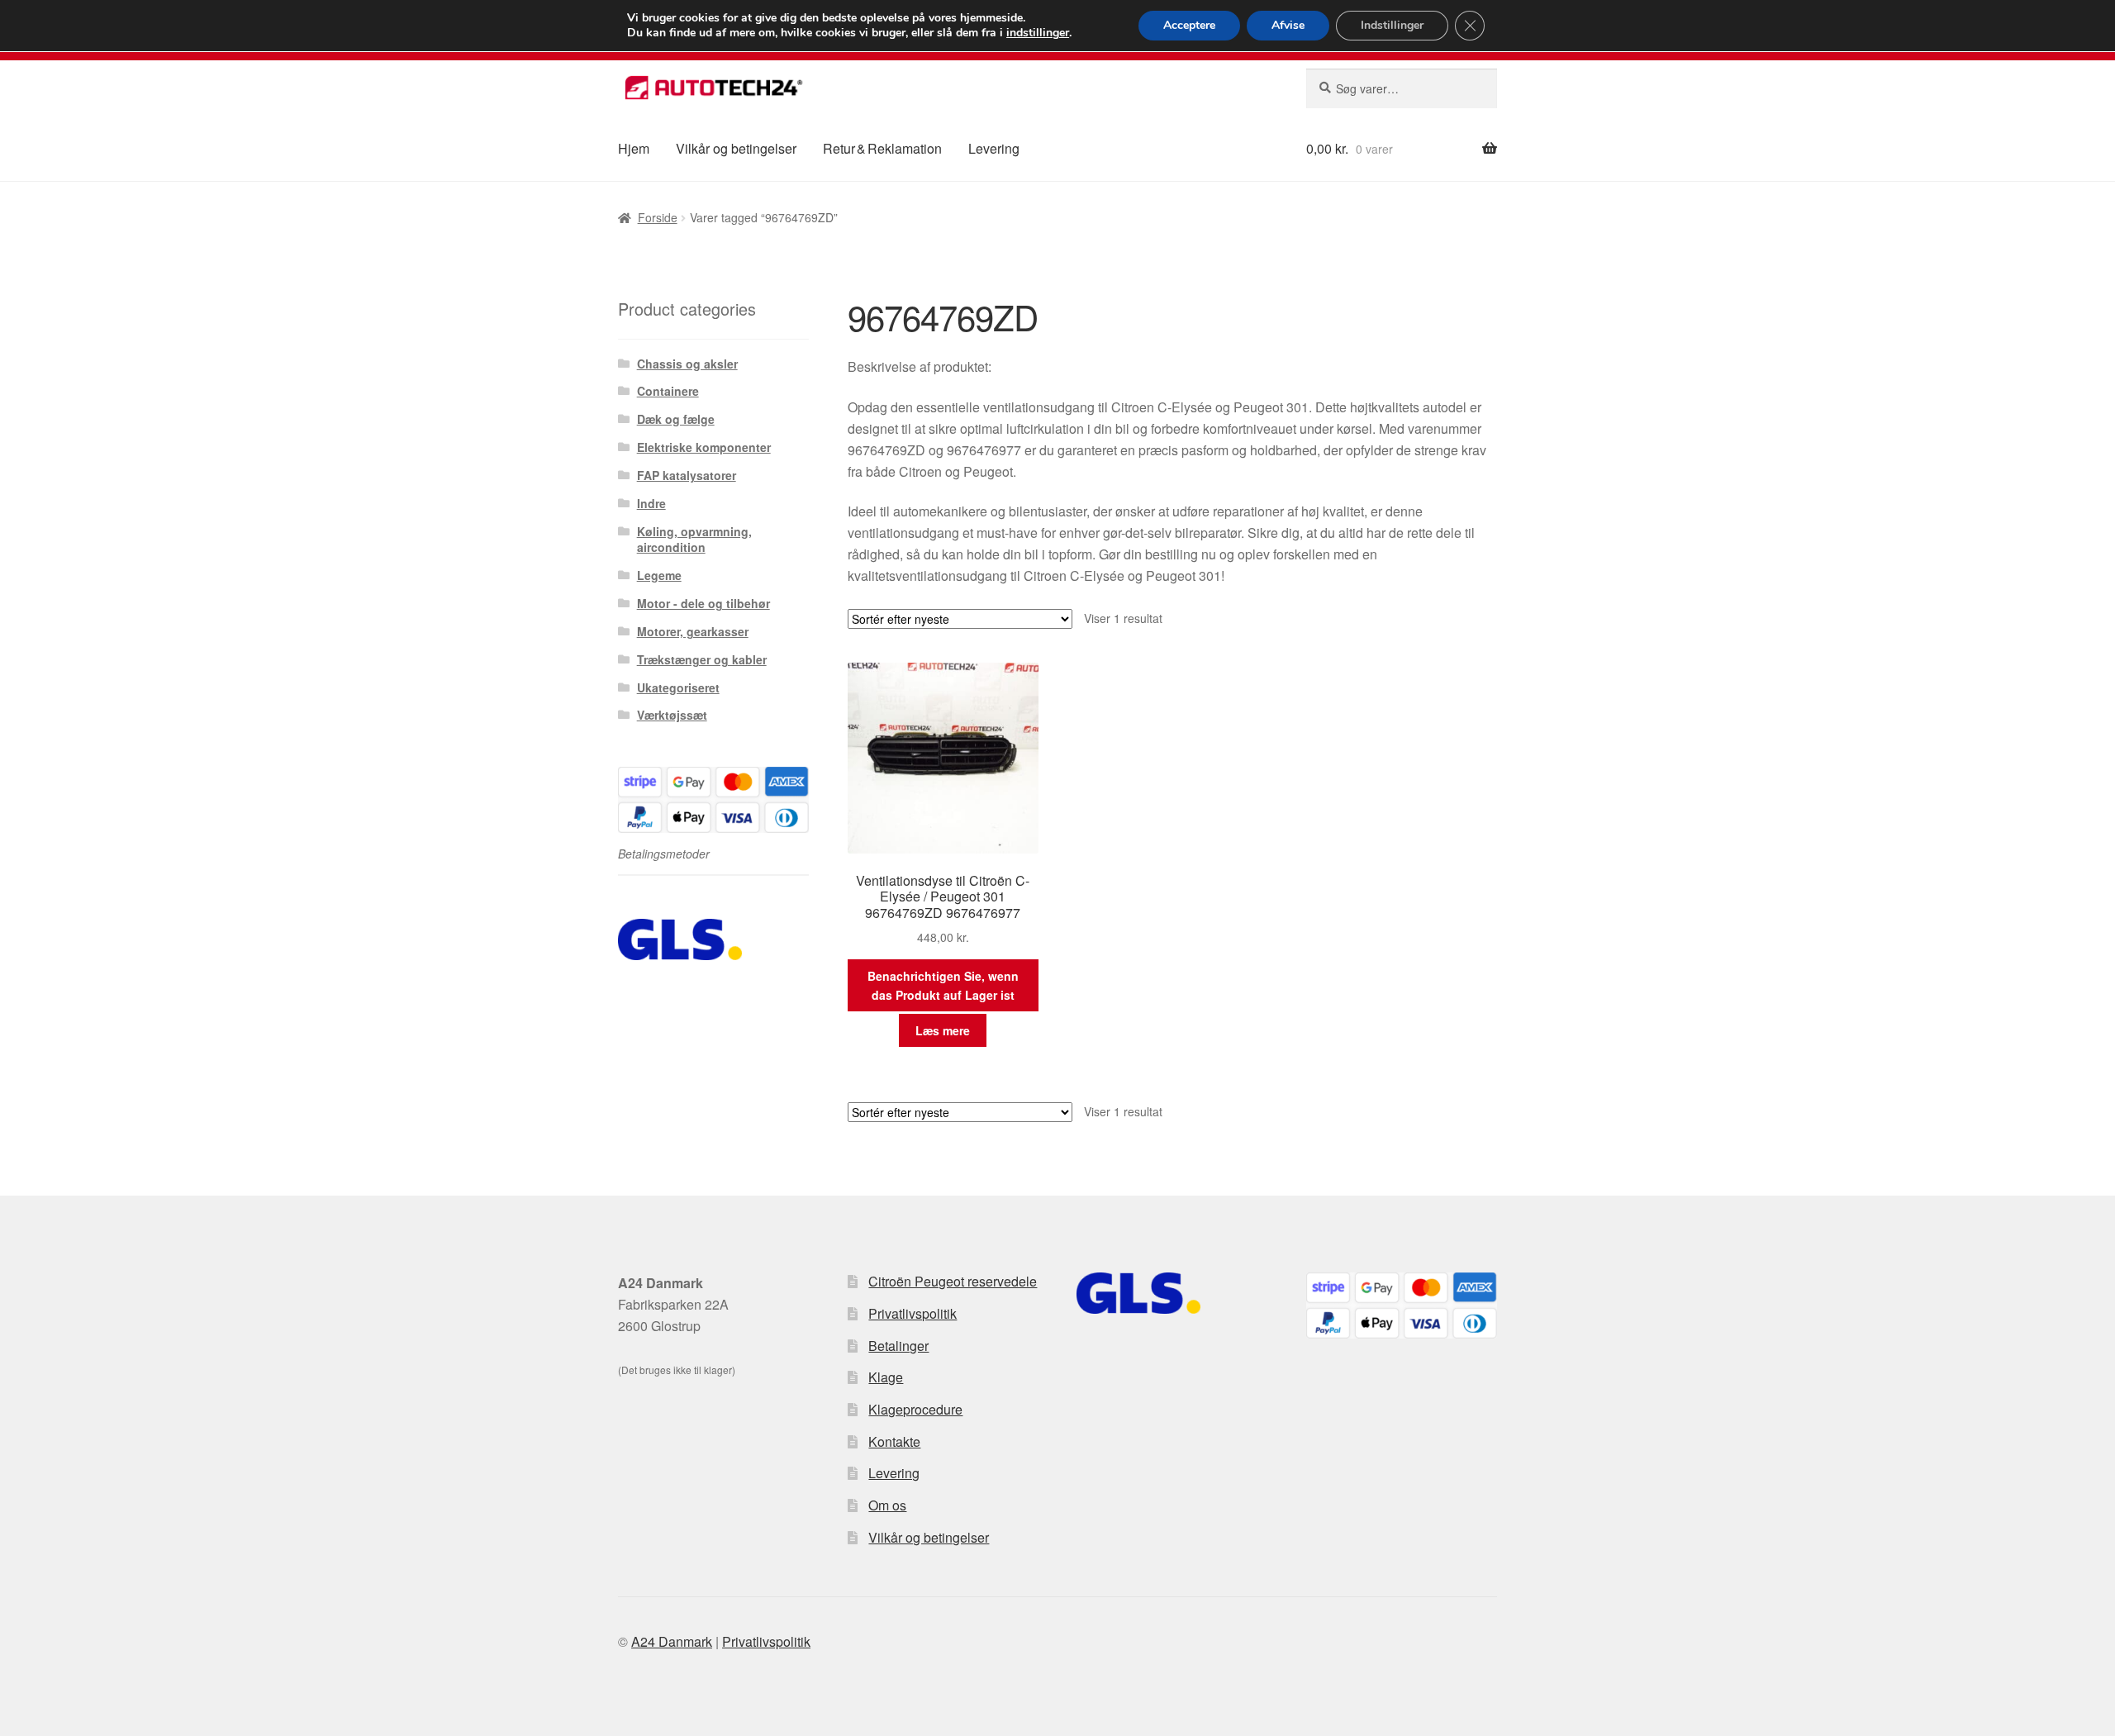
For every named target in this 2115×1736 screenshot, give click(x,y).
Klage (886, 1377)
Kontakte (894, 1441)
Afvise (1288, 25)
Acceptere (1189, 25)
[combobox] (1402, 88)
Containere (668, 391)
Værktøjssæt (672, 715)
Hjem (634, 148)
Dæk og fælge (676, 419)
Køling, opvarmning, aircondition (694, 540)
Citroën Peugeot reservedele (953, 1281)
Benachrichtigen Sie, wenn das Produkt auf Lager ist (943, 985)
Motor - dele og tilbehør (703, 603)
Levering (994, 148)
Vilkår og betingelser (736, 148)
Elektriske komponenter (704, 447)
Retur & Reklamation (882, 148)
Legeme (659, 575)
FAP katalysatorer (687, 475)
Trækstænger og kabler (702, 659)
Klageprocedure (915, 1409)
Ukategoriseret (678, 687)
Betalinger (898, 1346)
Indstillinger (1392, 25)
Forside (658, 217)
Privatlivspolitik (913, 1313)
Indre (651, 503)
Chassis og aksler (687, 364)
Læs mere (943, 1030)
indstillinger (1038, 33)
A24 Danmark (672, 1641)
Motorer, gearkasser (693, 631)
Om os (887, 1505)
